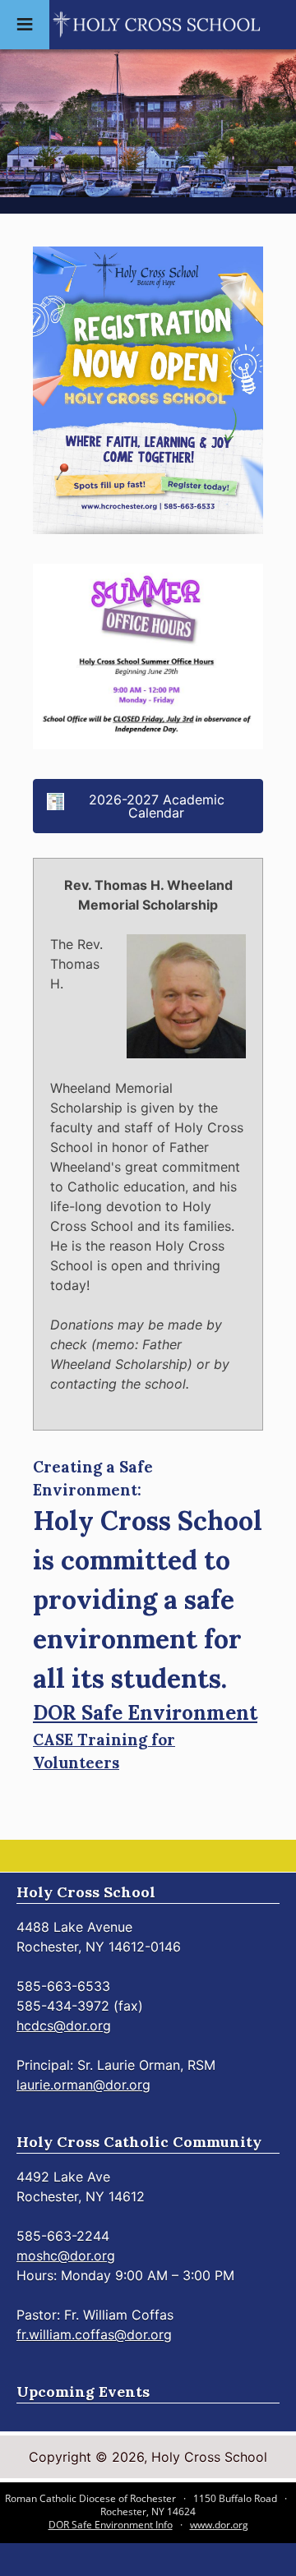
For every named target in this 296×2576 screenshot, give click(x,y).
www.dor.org (219, 2525)
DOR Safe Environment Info (111, 2525)
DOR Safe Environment (145, 1713)
